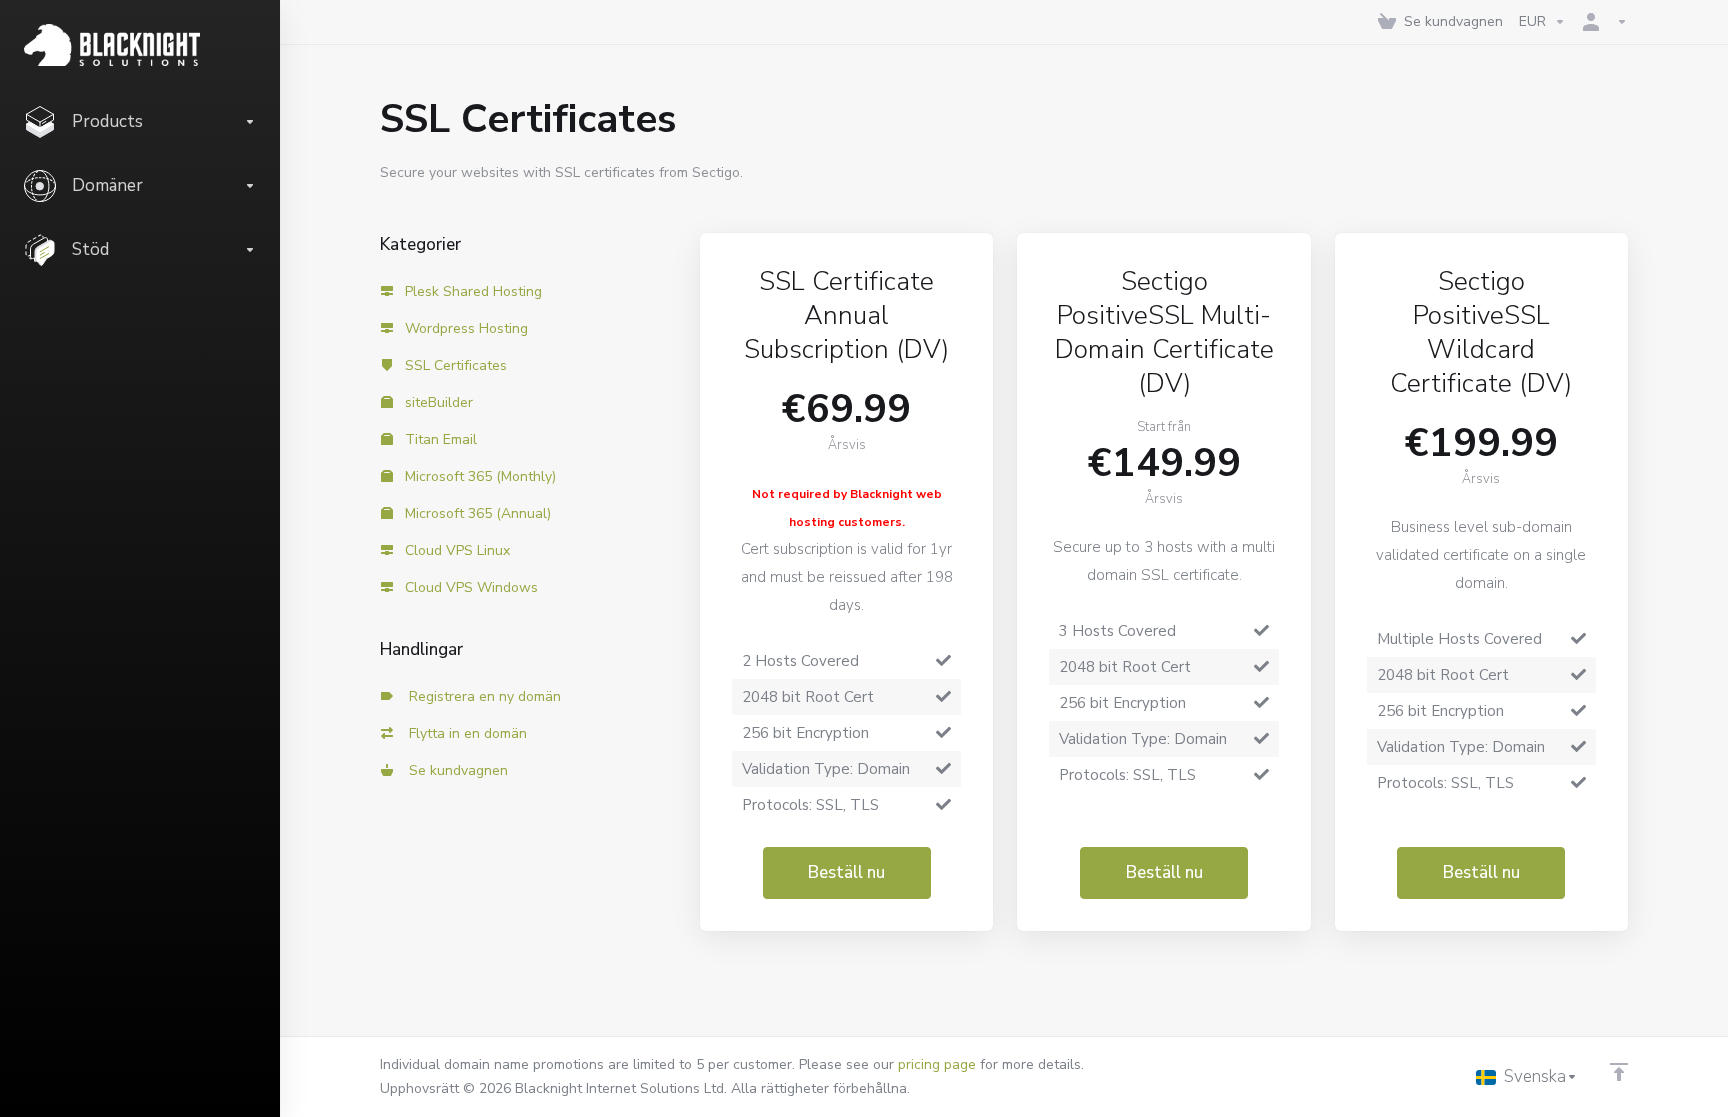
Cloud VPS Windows (469, 587)
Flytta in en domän (464, 733)
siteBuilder (437, 402)
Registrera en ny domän (481, 696)
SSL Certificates (454, 365)
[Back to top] (1619, 1072)
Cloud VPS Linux (455, 550)
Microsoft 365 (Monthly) (478, 476)
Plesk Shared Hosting (471, 291)
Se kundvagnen (454, 770)
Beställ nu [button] (846, 872)
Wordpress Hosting (464, 328)
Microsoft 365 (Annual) (476, 513)
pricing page (937, 1064)
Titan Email (439, 439)
